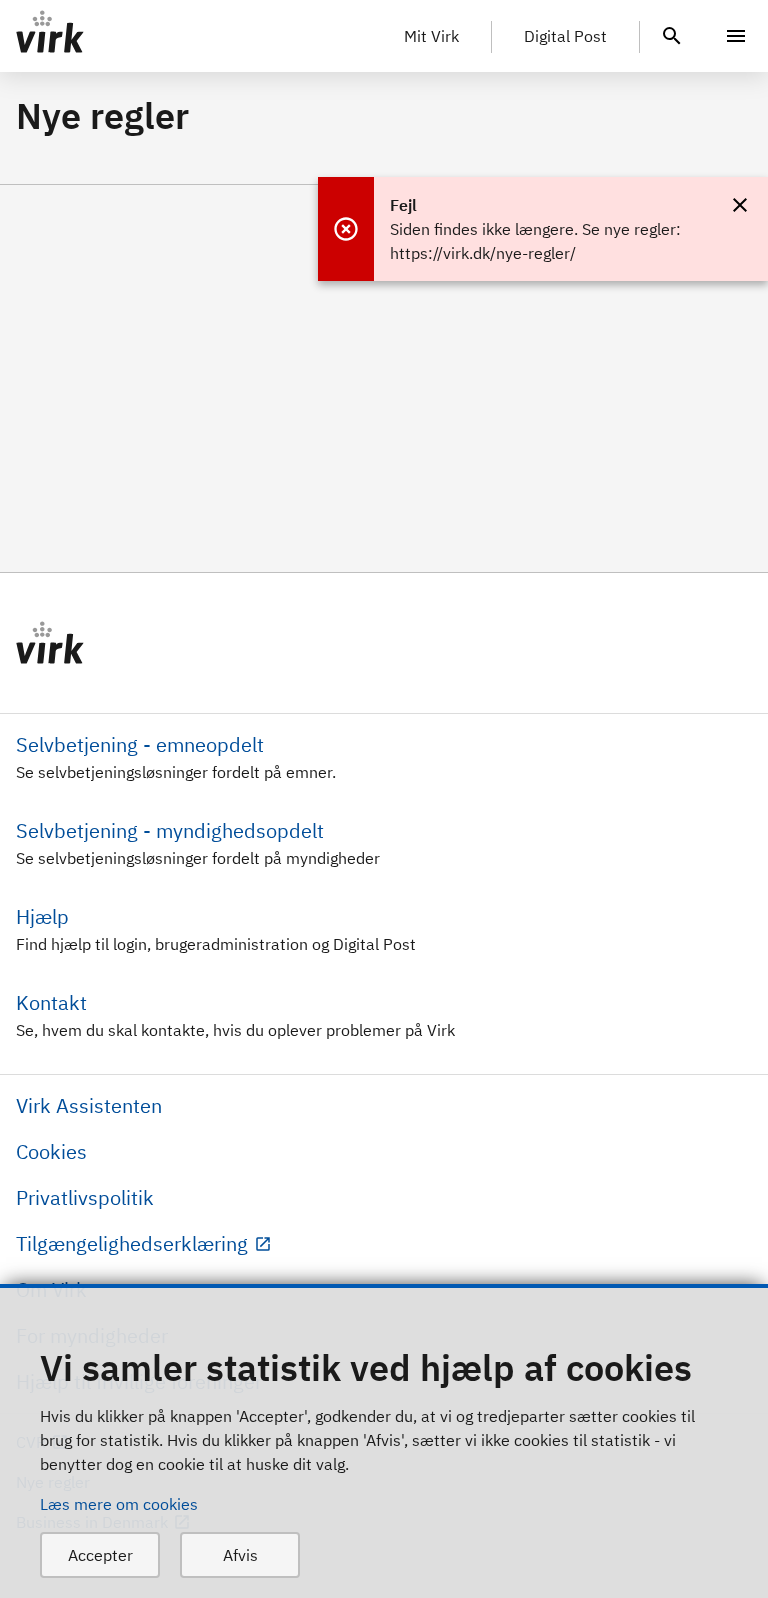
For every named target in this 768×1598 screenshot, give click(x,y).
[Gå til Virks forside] (384, 643)
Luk (740, 205)
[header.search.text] (672, 34)
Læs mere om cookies (119, 1504)
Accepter (100, 1555)
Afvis (240, 1555)
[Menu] (736, 36)
